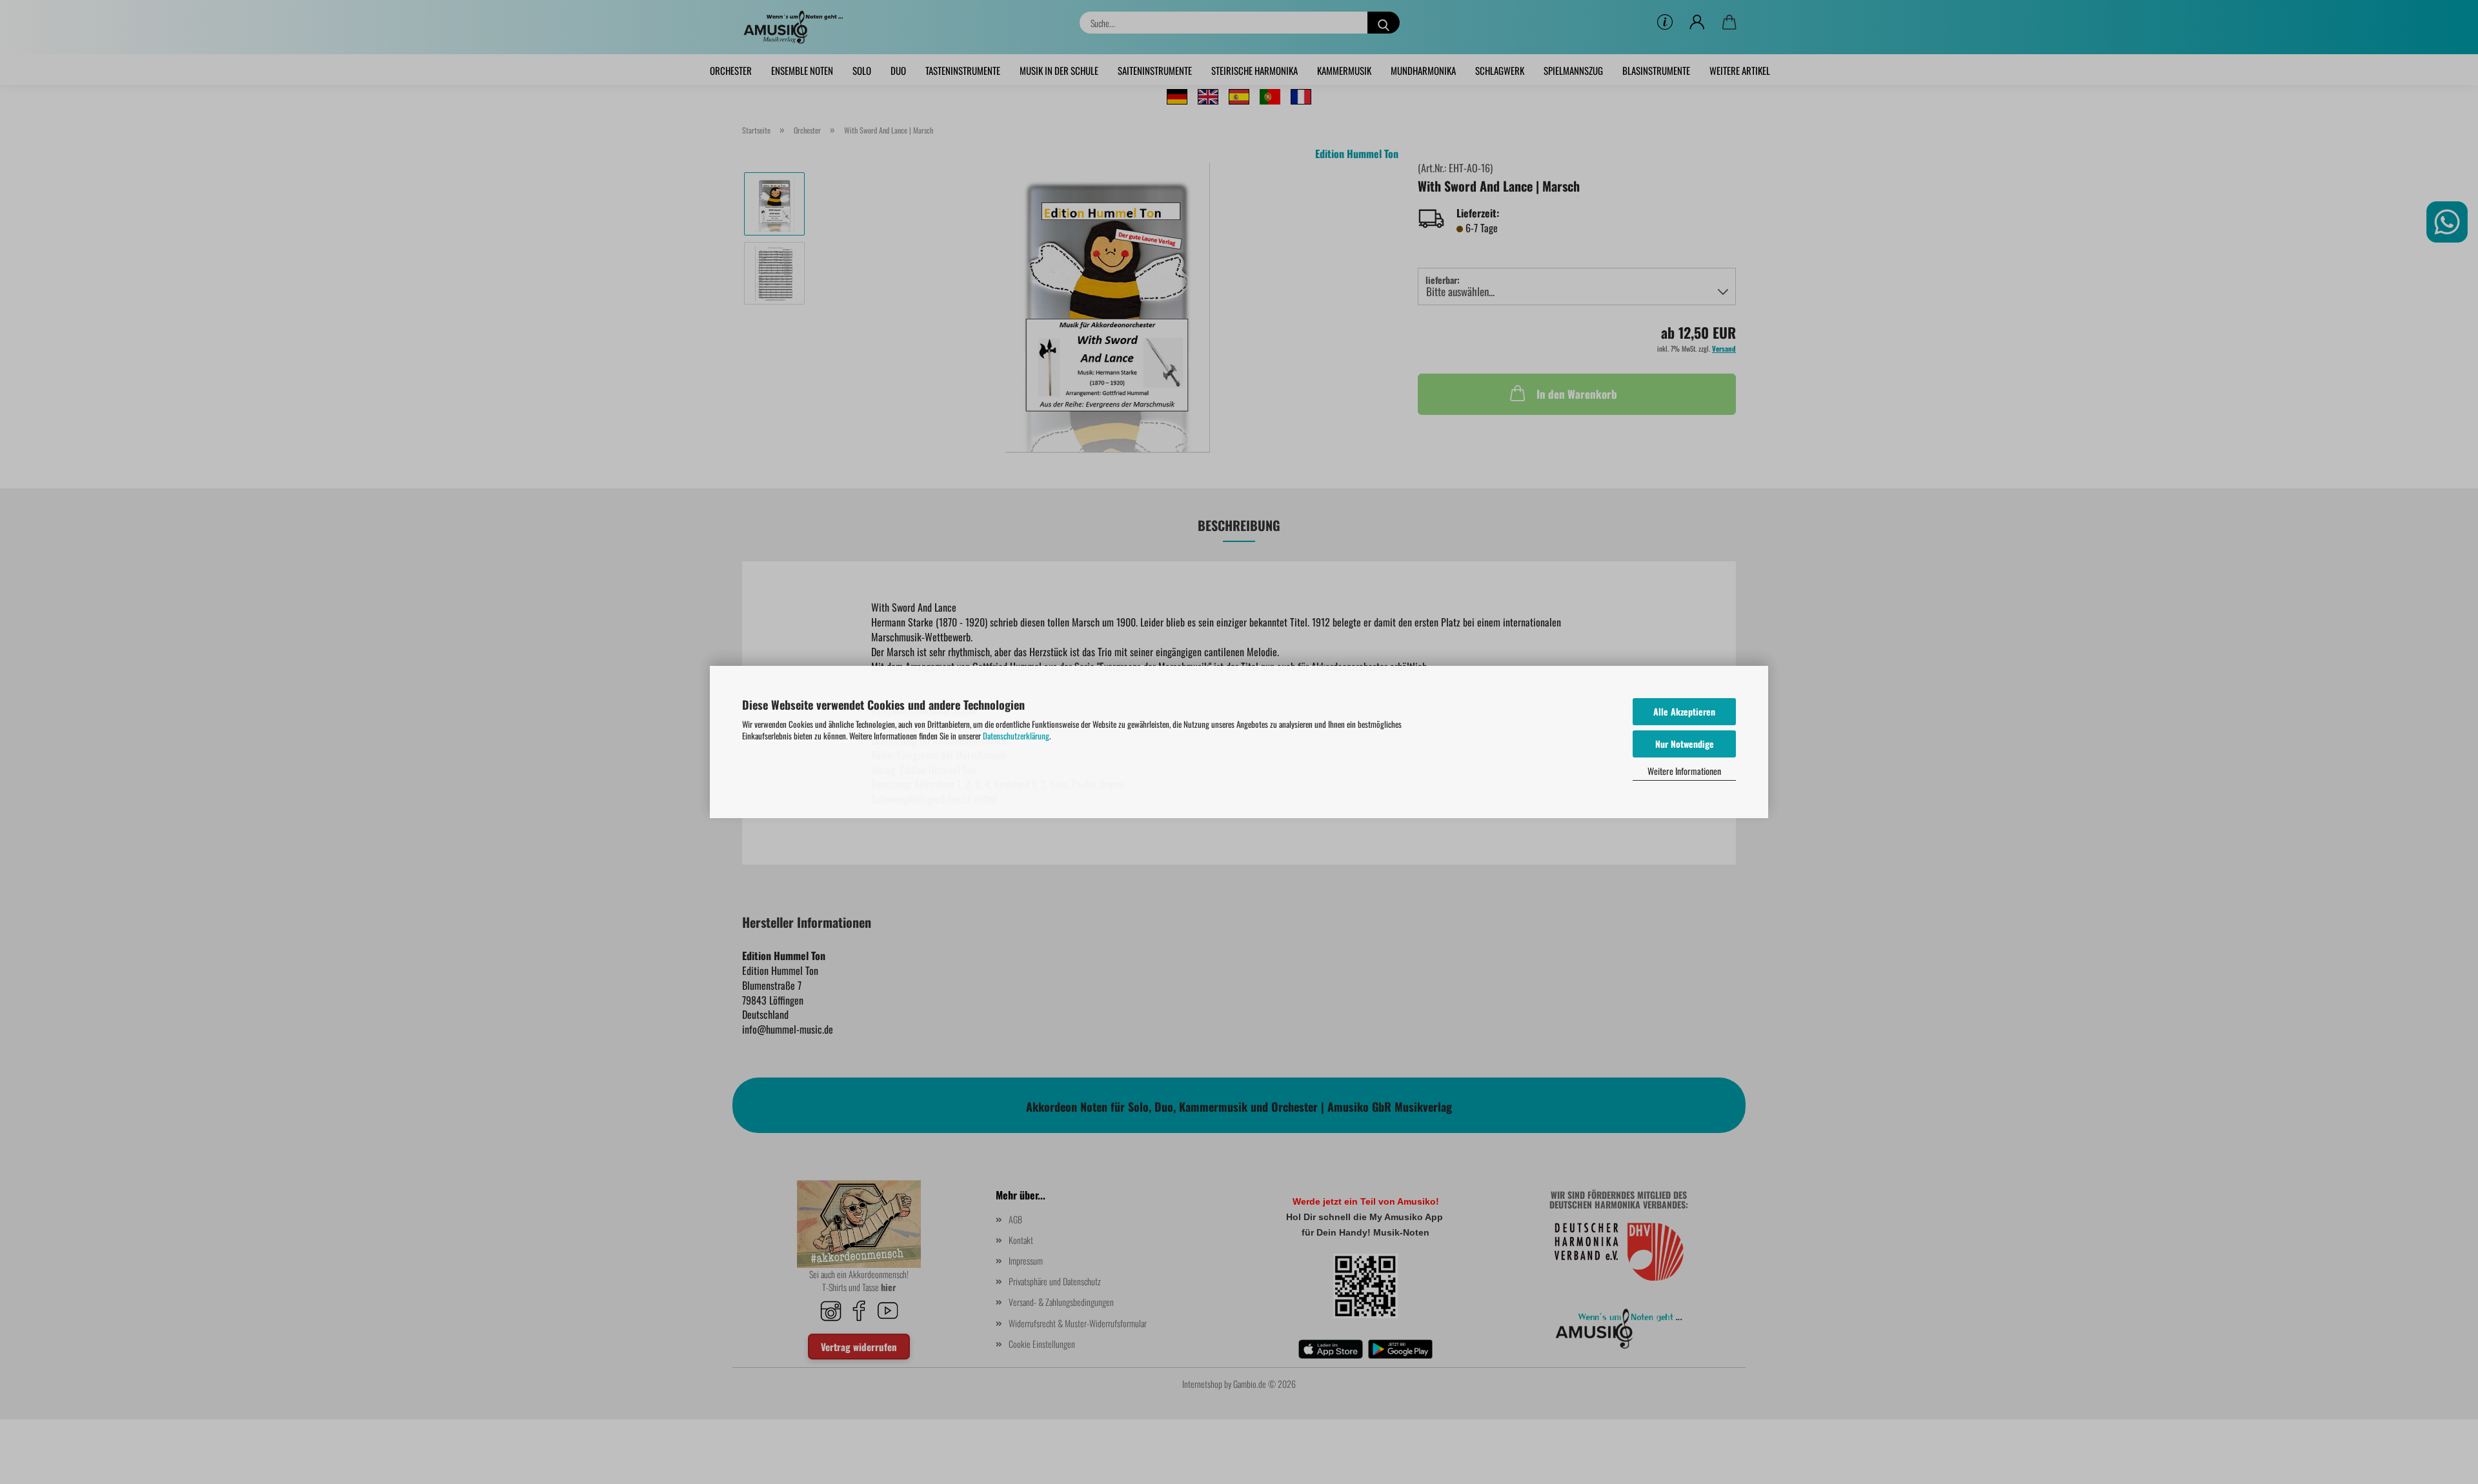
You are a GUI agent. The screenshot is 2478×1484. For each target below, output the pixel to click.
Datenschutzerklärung (1016, 736)
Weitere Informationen (1684, 771)
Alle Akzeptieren (1684, 711)
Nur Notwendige (1685, 744)
